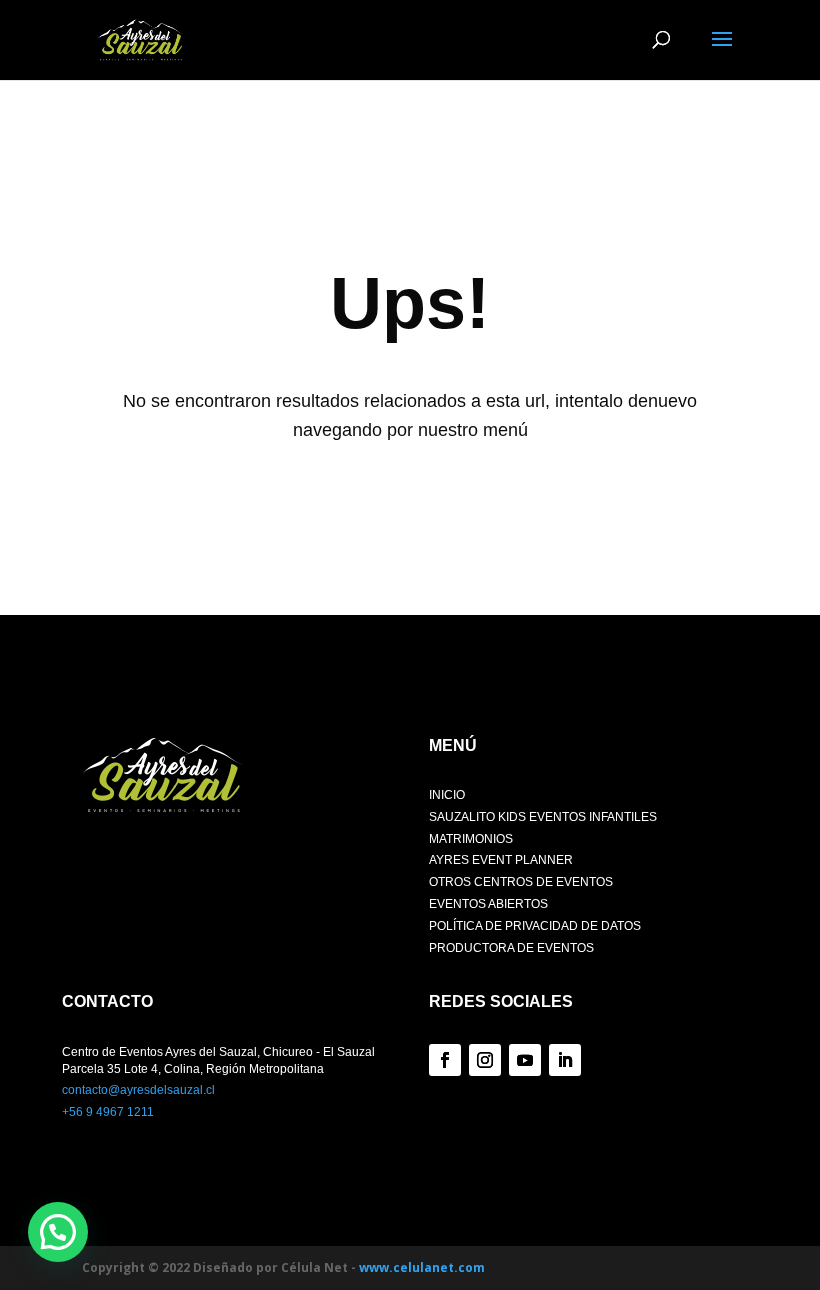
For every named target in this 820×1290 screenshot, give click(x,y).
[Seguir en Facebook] (445, 1060)
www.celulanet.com (422, 1267)
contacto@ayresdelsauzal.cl (138, 1090)
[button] (58, 1232)
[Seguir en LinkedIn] (565, 1060)
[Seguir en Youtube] (525, 1060)
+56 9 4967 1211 (108, 1112)
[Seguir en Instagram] (485, 1060)
